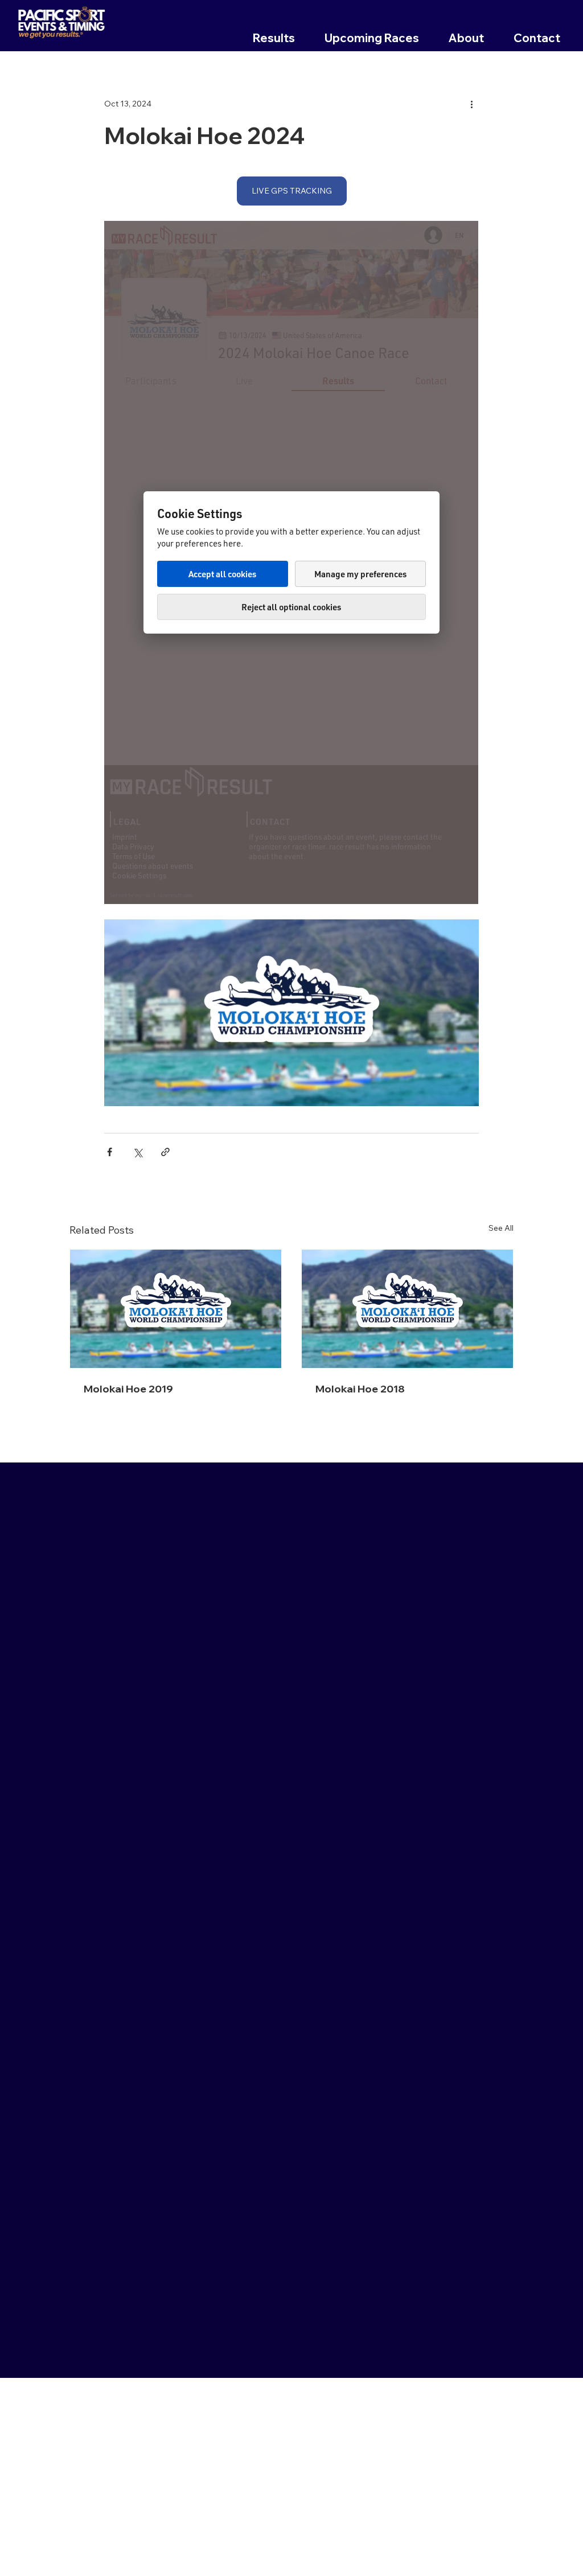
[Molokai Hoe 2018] (407, 1309)
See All (501, 1228)
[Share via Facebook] (110, 1152)
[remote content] (291, 562)
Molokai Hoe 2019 (128, 1389)
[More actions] (472, 104)
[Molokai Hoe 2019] (176, 1309)
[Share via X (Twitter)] (137, 1152)
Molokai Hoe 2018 (360, 1389)
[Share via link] (165, 1152)
